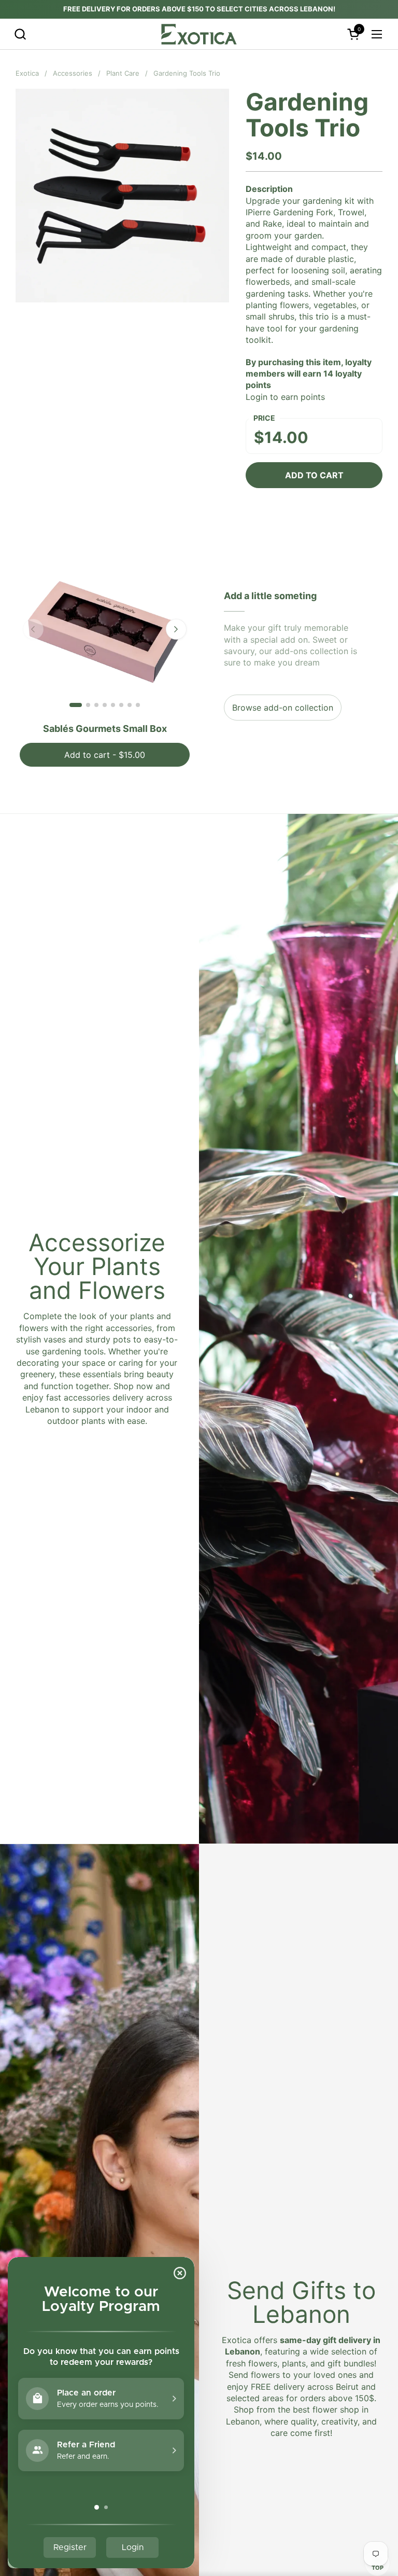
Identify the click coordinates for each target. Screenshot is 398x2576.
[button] (20, 34)
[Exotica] (199, 34)
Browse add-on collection (283, 708)
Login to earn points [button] (285, 397)
